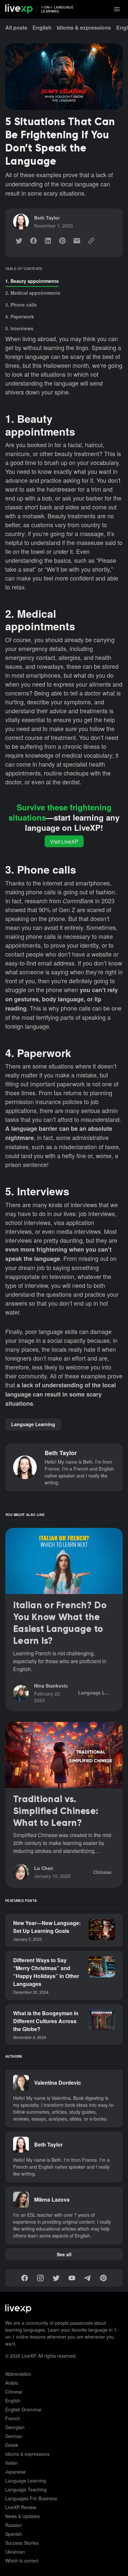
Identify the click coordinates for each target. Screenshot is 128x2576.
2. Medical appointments (33, 293)
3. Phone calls (21, 305)
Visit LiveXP (64, 841)
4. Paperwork (20, 316)
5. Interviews (19, 328)
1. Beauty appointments (32, 281)
